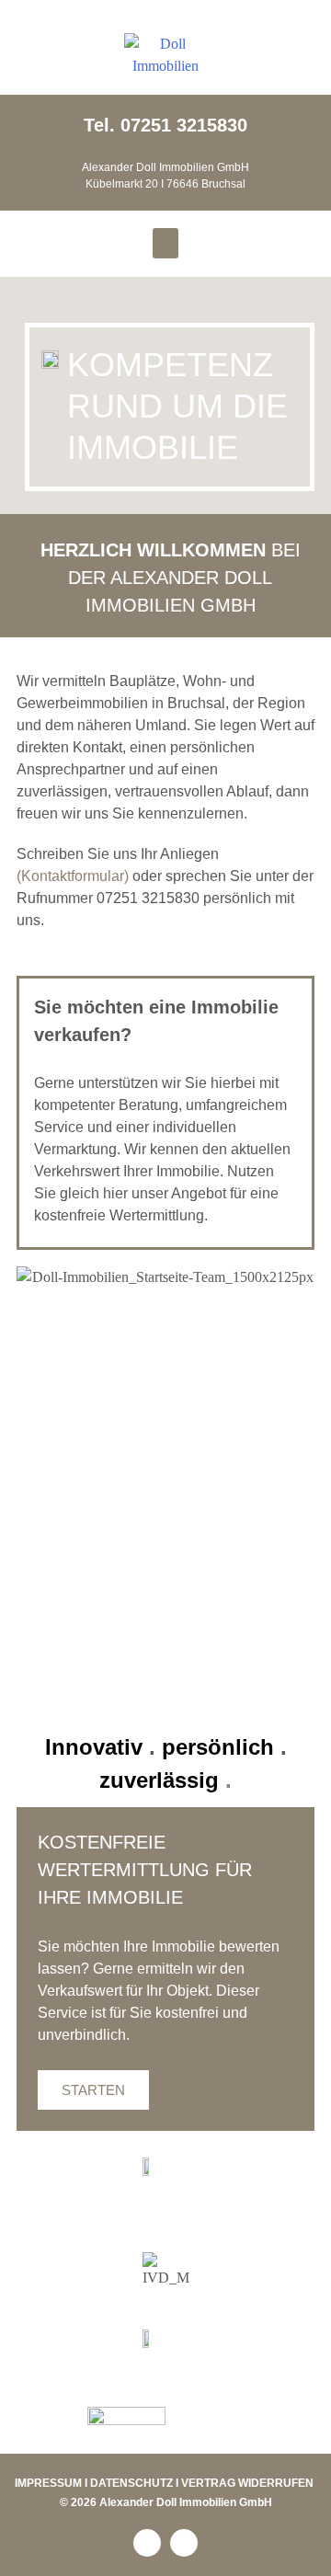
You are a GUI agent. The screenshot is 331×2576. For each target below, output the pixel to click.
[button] (165, 243)
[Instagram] (184, 2543)
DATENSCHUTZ (131, 2483)
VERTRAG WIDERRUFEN (247, 2483)
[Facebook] (147, 2543)
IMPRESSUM (48, 2483)
